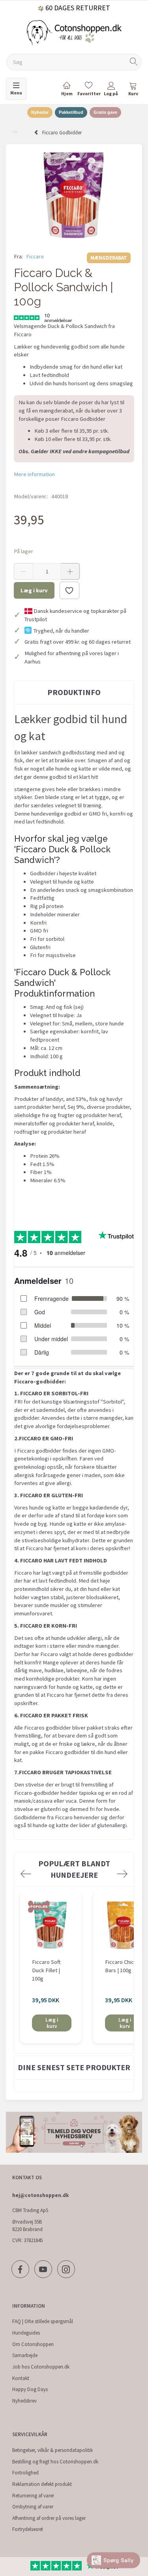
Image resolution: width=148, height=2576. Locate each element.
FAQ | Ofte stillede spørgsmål (43, 2321)
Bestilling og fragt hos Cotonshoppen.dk (55, 2462)
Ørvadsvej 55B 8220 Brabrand (27, 2225)
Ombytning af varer (33, 2507)
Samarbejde (25, 2355)
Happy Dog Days (30, 2389)
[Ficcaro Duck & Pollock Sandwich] (74, 195)
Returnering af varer (33, 2496)
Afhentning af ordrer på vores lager (49, 2518)
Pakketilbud (71, 112)
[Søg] (134, 62)
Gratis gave (105, 112)
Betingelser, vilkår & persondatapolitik (52, 2450)
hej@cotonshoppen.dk (40, 2195)
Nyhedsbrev (24, 2401)
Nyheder (40, 112)
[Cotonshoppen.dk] (74, 32)
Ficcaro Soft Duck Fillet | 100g (46, 1970)
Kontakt (21, 2378)
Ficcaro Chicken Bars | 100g (124, 1966)
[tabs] (133, 90)
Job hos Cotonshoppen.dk (41, 2367)
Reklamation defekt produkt (42, 2484)
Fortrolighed (25, 2473)
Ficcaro (35, 256)
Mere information (34, 474)
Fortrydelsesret (28, 2529)
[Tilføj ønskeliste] (69, 590)
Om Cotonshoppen (33, 2344)
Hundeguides (26, 2333)
